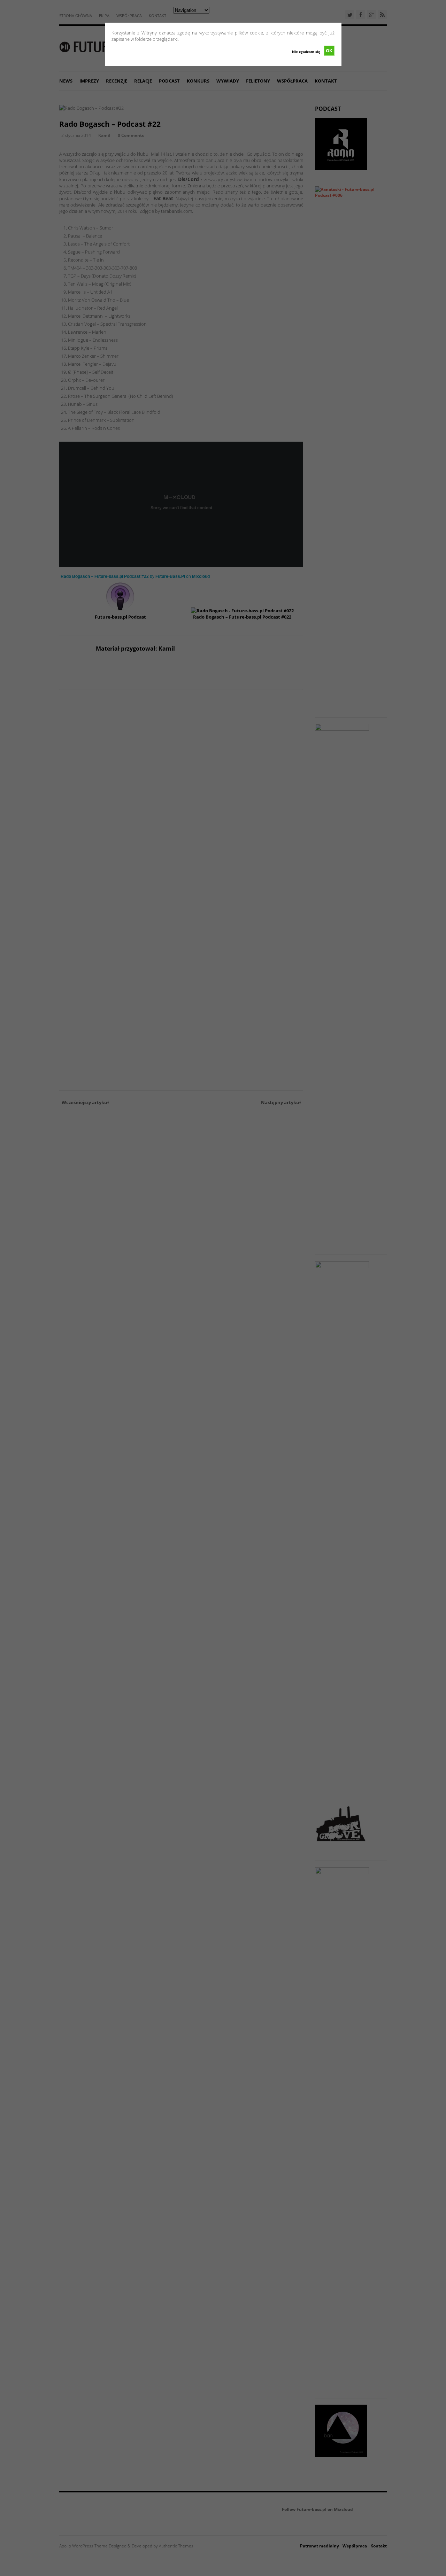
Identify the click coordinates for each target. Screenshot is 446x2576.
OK (329, 51)
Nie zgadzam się (306, 52)
